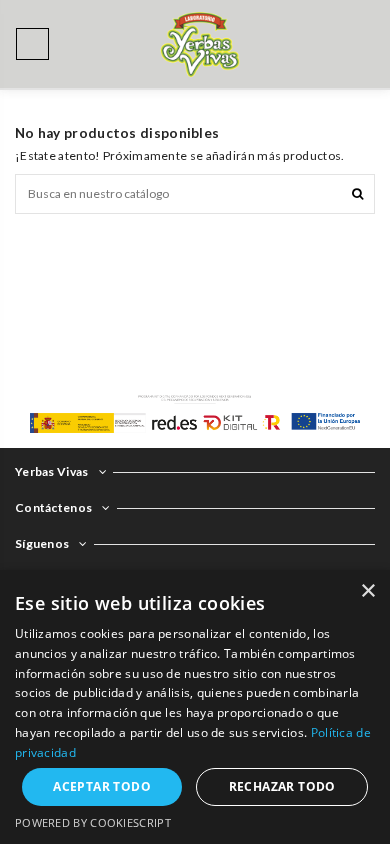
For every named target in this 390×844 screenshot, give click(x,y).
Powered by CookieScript (93, 822)
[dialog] (195, 707)
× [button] (367, 591)
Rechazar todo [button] (282, 786)
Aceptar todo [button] (102, 786)
